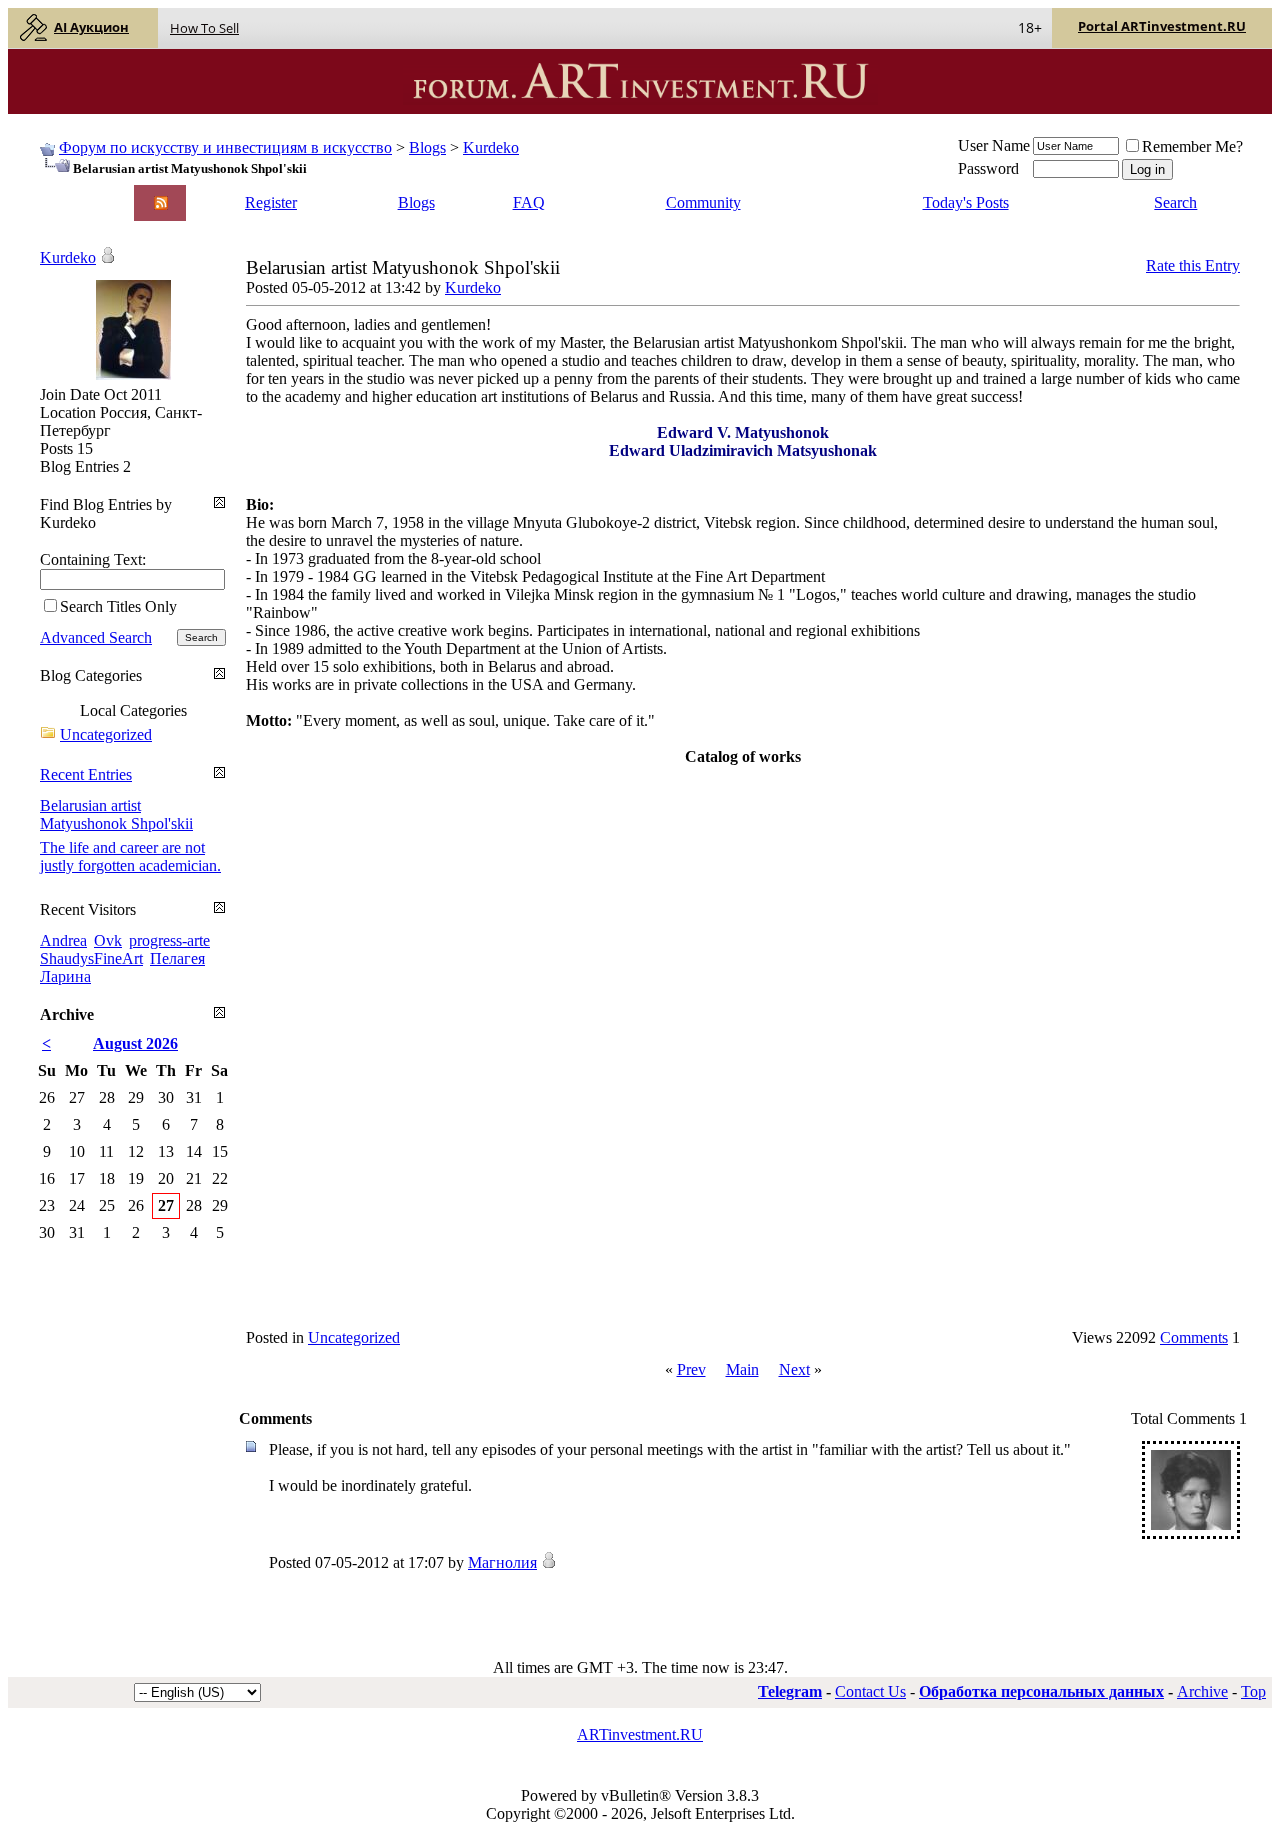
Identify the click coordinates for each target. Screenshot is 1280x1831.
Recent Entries (86, 774)
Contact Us (870, 1691)
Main (742, 1369)
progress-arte (169, 940)
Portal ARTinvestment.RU (1162, 26)
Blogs (427, 147)
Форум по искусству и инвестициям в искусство (225, 147)
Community (703, 202)
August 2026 (135, 1043)
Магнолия (502, 1562)
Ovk (108, 940)
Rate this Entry (1193, 265)
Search (1175, 202)
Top (1253, 1691)
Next (794, 1369)
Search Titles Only (118, 606)
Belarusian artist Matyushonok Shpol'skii (116, 814)
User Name (994, 145)
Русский (66, 211)
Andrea (63, 940)
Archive (1202, 1691)
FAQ (529, 202)
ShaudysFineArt (91, 958)
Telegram (790, 1691)
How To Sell (204, 28)
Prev (691, 1369)
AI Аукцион (91, 27)
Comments (1194, 1337)
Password (988, 168)
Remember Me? (1192, 146)
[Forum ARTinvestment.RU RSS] (161, 204)
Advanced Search (96, 637)
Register (271, 202)
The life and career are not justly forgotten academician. (130, 856)
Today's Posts (966, 202)
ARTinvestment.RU (640, 1734)
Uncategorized (354, 1337)
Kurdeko (491, 147)
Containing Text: (93, 559)
